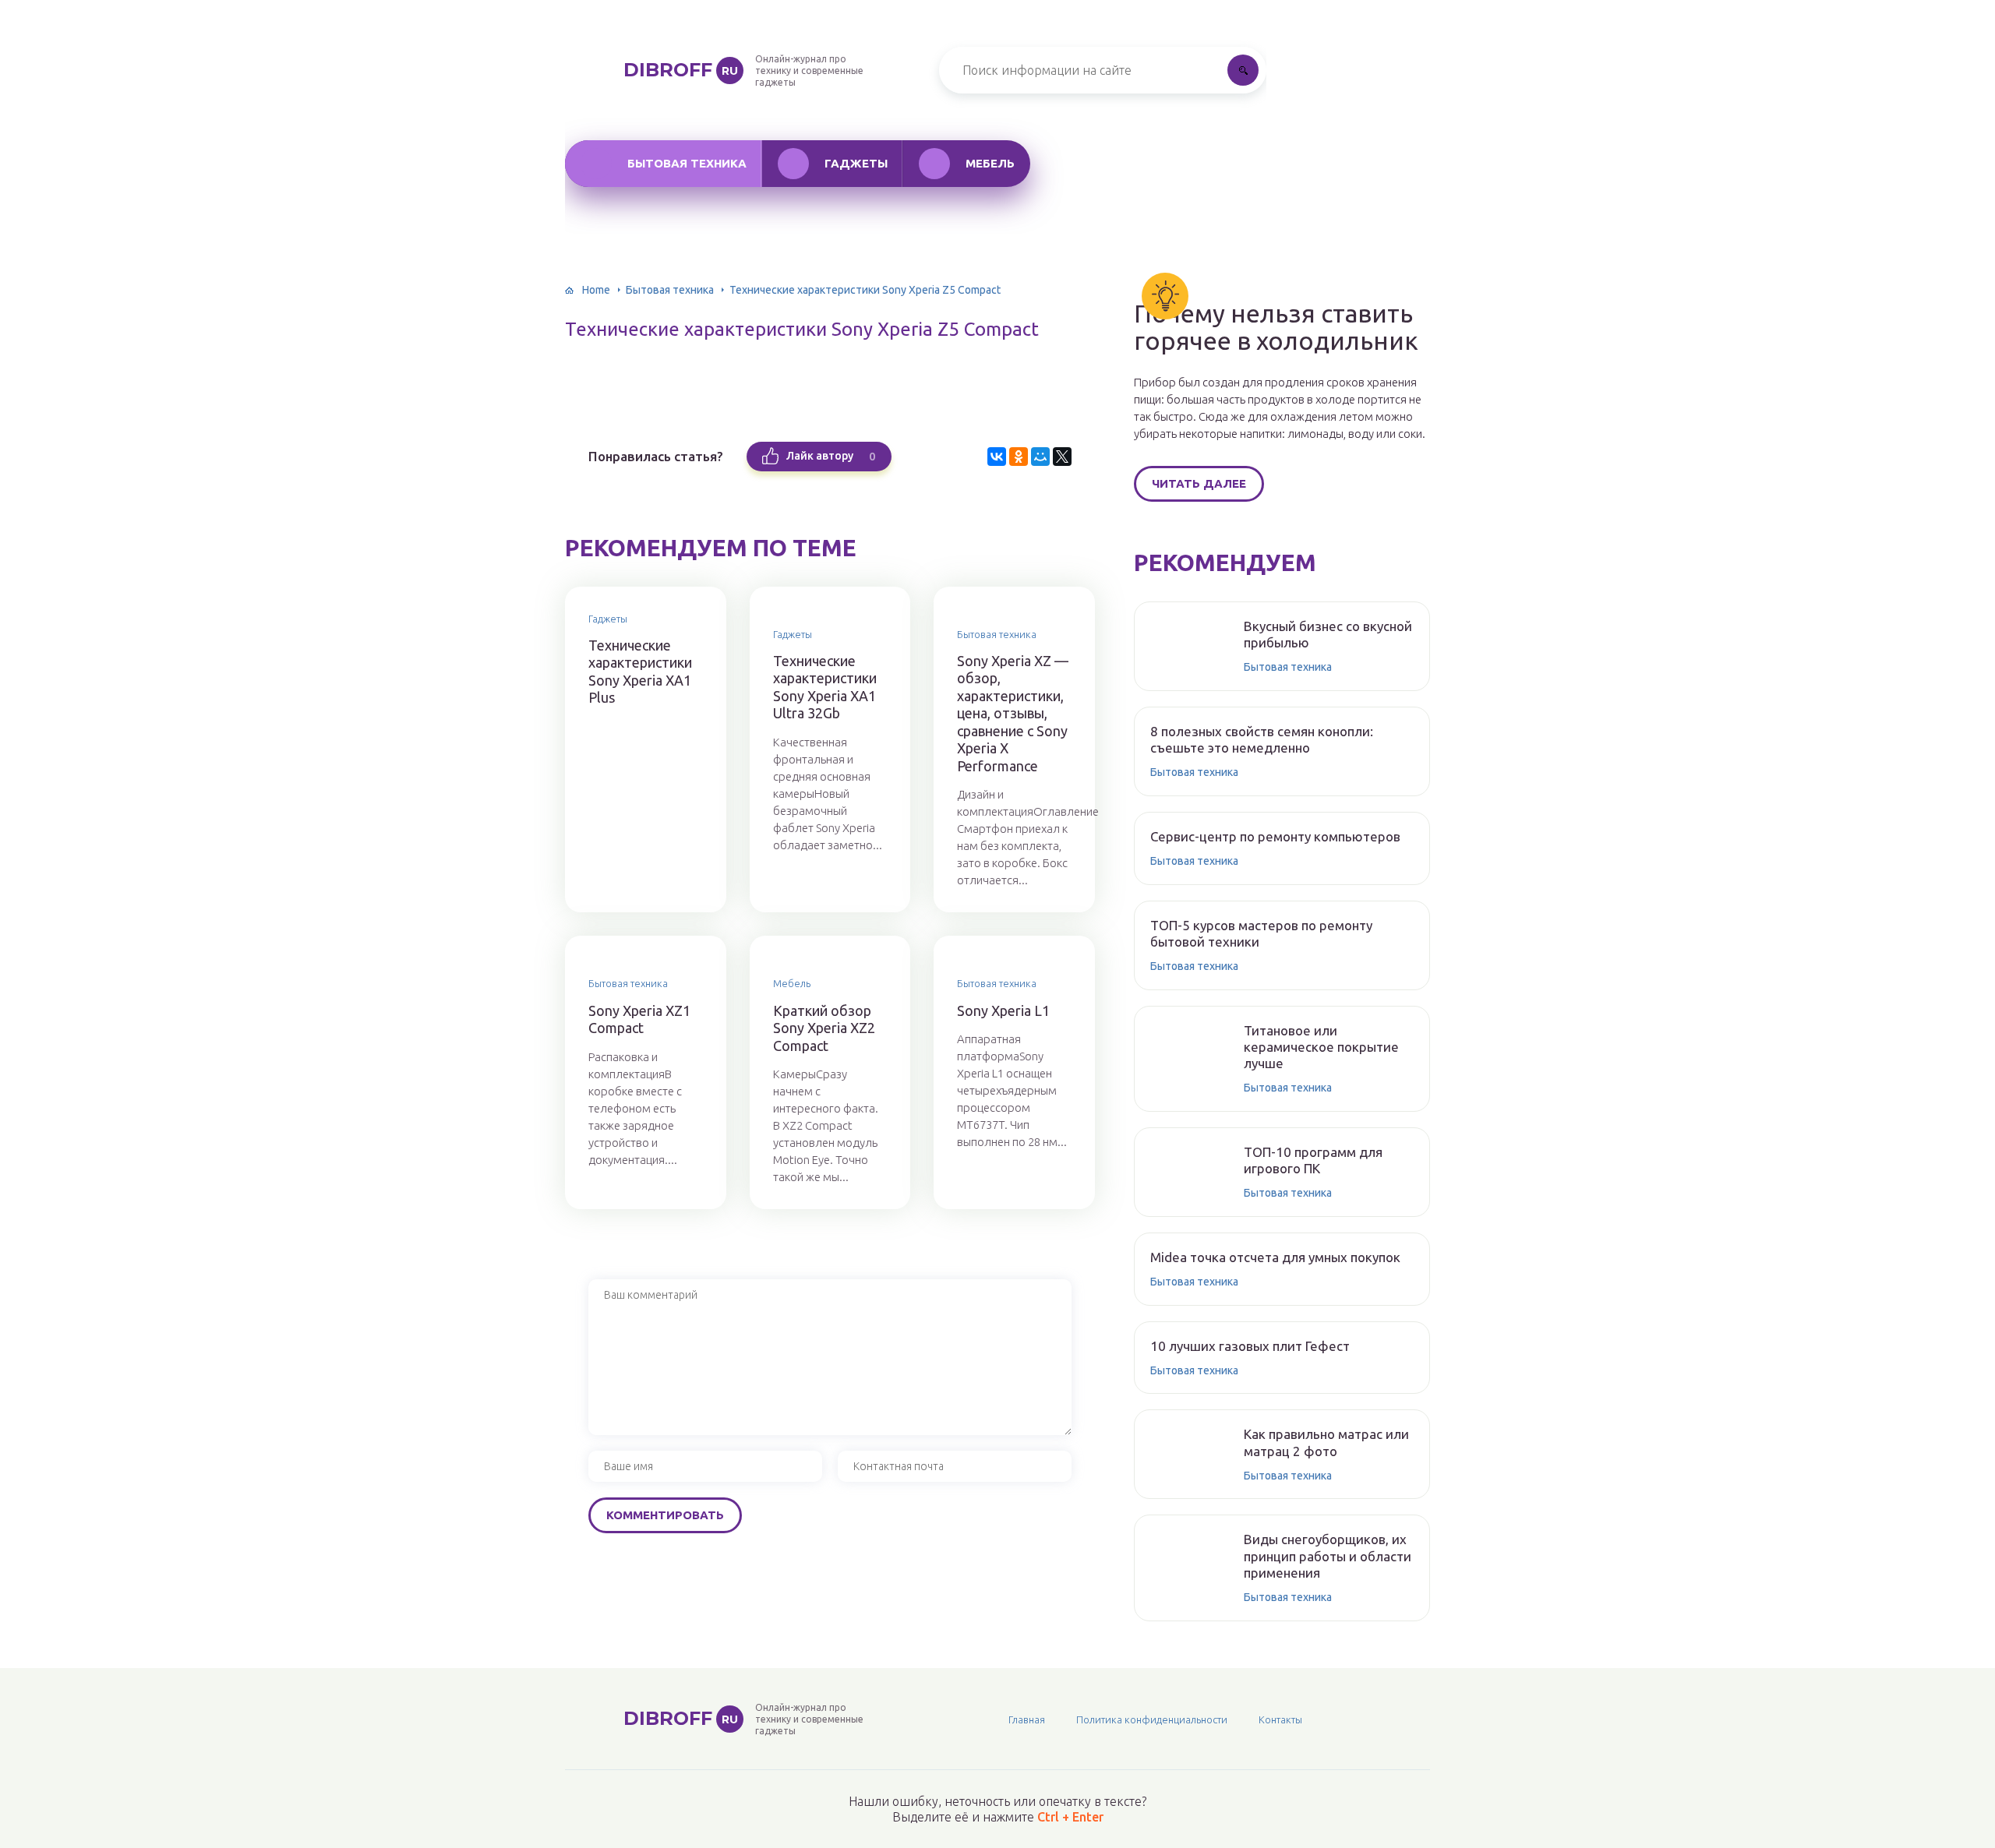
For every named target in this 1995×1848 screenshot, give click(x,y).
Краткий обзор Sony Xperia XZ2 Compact (824, 1028)
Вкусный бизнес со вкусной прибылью (1328, 634)
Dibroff (681, 70)
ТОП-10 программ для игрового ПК (1313, 1160)
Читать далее (1199, 483)
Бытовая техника (687, 163)
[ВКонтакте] (997, 457)
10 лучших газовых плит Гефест (1250, 1346)
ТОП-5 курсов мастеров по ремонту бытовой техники (1261, 933)
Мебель (990, 163)
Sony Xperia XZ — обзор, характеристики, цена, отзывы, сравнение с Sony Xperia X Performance (1013, 713)
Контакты (1280, 1719)
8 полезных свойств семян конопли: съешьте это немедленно (1262, 739)
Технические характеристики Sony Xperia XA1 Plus (640, 672)
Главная (1027, 1719)
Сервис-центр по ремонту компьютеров (1275, 836)
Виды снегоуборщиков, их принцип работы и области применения (1328, 1556)
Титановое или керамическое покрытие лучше (1321, 1047)
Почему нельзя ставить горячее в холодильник (1276, 327)
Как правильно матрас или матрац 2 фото (1326, 1442)
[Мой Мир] (1040, 457)
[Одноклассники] (1019, 457)
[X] (1062, 457)
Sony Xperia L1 (1003, 1010)
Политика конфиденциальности (1152, 1719)
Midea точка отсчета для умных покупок (1275, 1257)
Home (596, 290)
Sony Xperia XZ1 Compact (639, 1019)
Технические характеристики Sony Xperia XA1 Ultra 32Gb (825, 687)
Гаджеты (856, 163)
